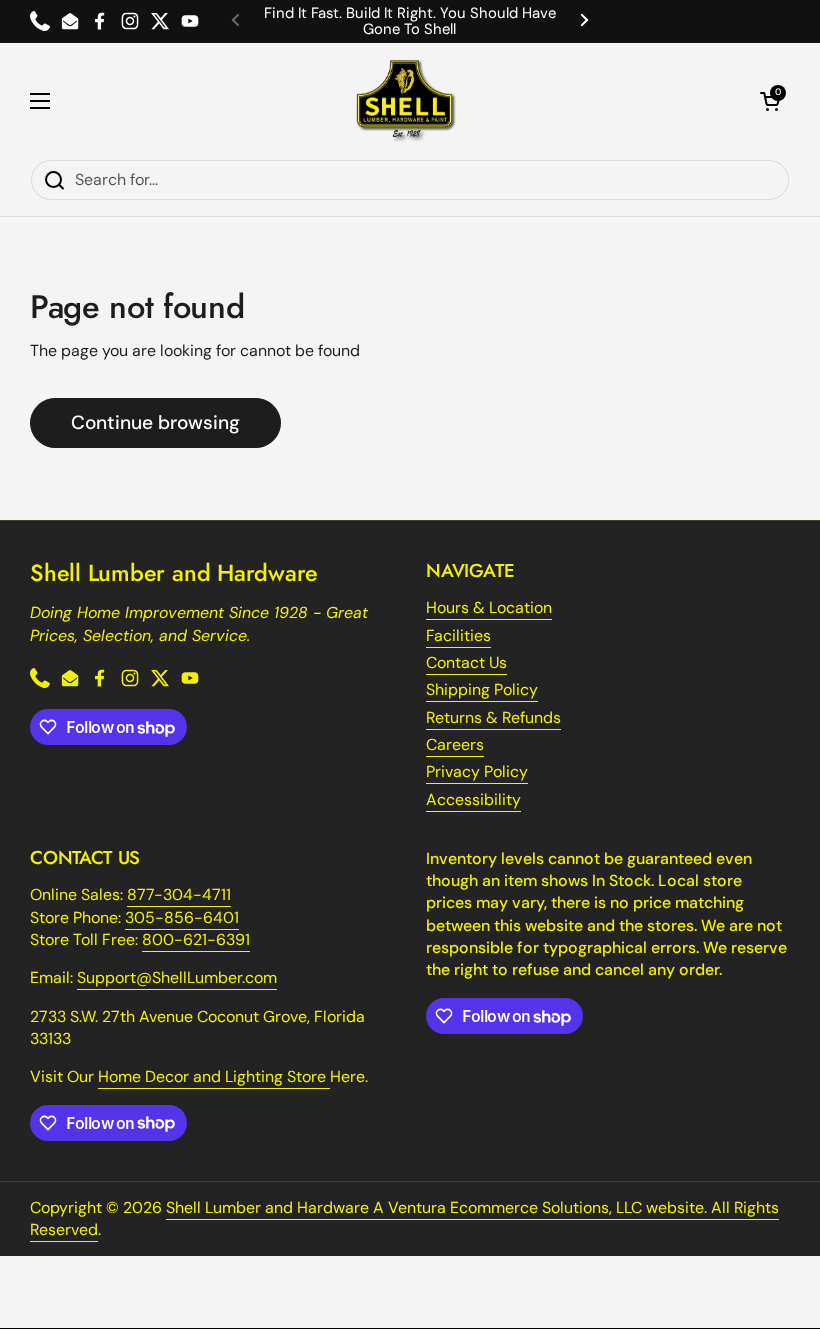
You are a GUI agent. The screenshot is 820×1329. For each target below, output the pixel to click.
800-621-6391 (196, 939)
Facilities (458, 635)
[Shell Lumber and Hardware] (405, 101)
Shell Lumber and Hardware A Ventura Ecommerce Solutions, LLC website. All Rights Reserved (404, 1218)
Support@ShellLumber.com (177, 977)
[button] (770, 101)
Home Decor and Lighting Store (214, 1076)
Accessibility (473, 799)
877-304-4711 (179, 894)
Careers (455, 744)
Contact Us (466, 662)
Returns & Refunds (493, 717)
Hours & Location (489, 607)
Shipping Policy (482, 689)
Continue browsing (155, 422)
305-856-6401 (182, 917)
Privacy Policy (477, 771)
